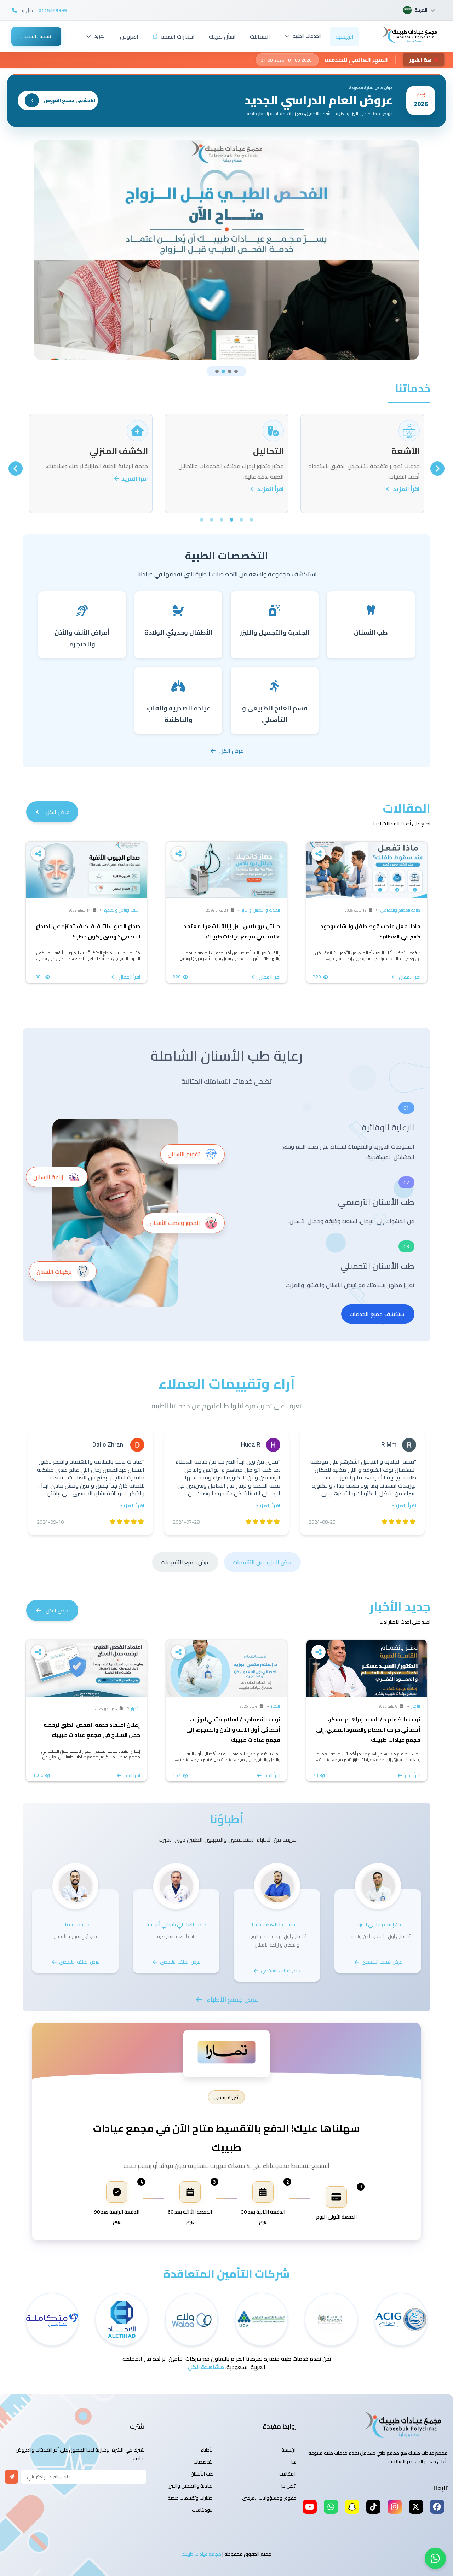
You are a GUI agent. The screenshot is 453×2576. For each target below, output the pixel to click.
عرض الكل (231, 751)
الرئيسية (345, 36)
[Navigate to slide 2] (223, 371)
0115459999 (53, 10)
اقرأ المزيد (406, 489)
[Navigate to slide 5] (212, 520)
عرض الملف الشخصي (382, 1962)
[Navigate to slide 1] (217, 371)
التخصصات (204, 2462)
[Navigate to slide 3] (230, 371)
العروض (129, 36)
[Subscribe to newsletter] (12, 2477)
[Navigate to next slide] (16, 469)
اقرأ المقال (410, 977)
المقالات (260, 36)
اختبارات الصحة (178, 36)
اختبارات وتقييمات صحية (191, 2498)
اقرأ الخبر (412, 1775)
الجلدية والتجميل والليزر (191, 2486)
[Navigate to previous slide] (437, 469)
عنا (294, 2462)
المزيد (100, 36)
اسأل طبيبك (222, 36)
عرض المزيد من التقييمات (262, 1562)
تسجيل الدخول (36, 36)
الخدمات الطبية (307, 36)
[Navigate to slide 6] (202, 520)
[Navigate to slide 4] (236, 371)
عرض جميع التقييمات (185, 1562)
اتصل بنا (289, 2486)
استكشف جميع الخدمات (378, 1314)
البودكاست (203, 2510)
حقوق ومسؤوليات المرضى (269, 2498)
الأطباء (207, 2450)
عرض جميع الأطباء (233, 1999)
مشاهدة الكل (206, 2367)
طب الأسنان (202, 2474)
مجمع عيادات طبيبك (201, 2554)
